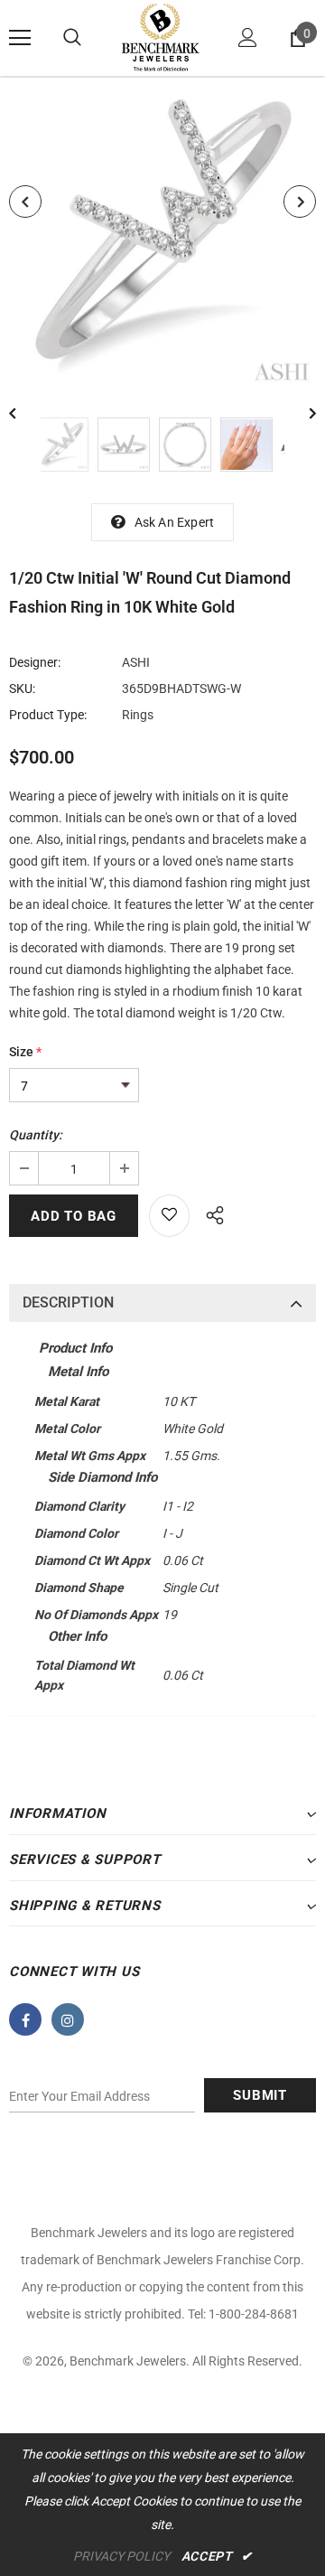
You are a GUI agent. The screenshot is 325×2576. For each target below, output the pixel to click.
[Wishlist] (169, 1216)
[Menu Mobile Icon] (20, 38)
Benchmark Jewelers (128, 2361)
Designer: (35, 662)
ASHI (136, 662)
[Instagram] (68, 2019)
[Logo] (160, 38)
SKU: (22, 688)
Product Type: (48, 715)
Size (25, 1052)
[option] (162, 234)
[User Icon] (248, 37)
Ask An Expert (175, 522)
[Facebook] (25, 2019)
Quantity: (36, 1135)
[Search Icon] (72, 38)
